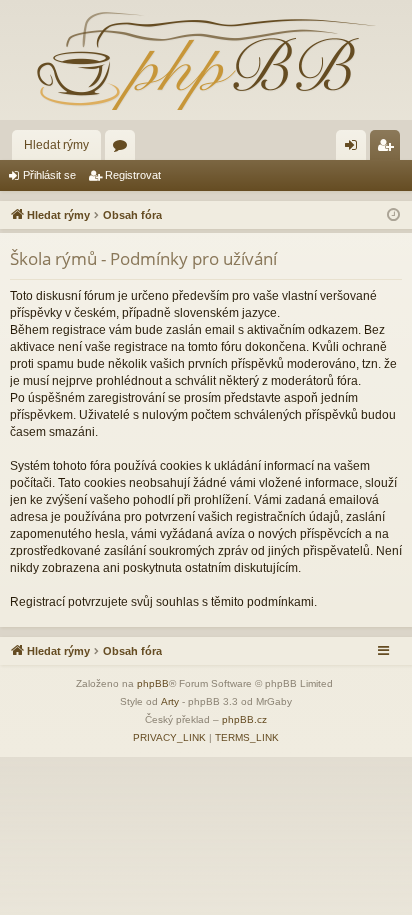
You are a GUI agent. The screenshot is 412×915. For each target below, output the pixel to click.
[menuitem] (169, 738)
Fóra (124, 149)
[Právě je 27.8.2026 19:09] (393, 215)
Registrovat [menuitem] (389, 149)
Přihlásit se (49, 175)
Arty (170, 701)
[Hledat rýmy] (206, 60)
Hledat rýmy (56, 145)
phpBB (153, 683)
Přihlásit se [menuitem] (355, 149)
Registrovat (133, 175)
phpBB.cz (244, 719)
